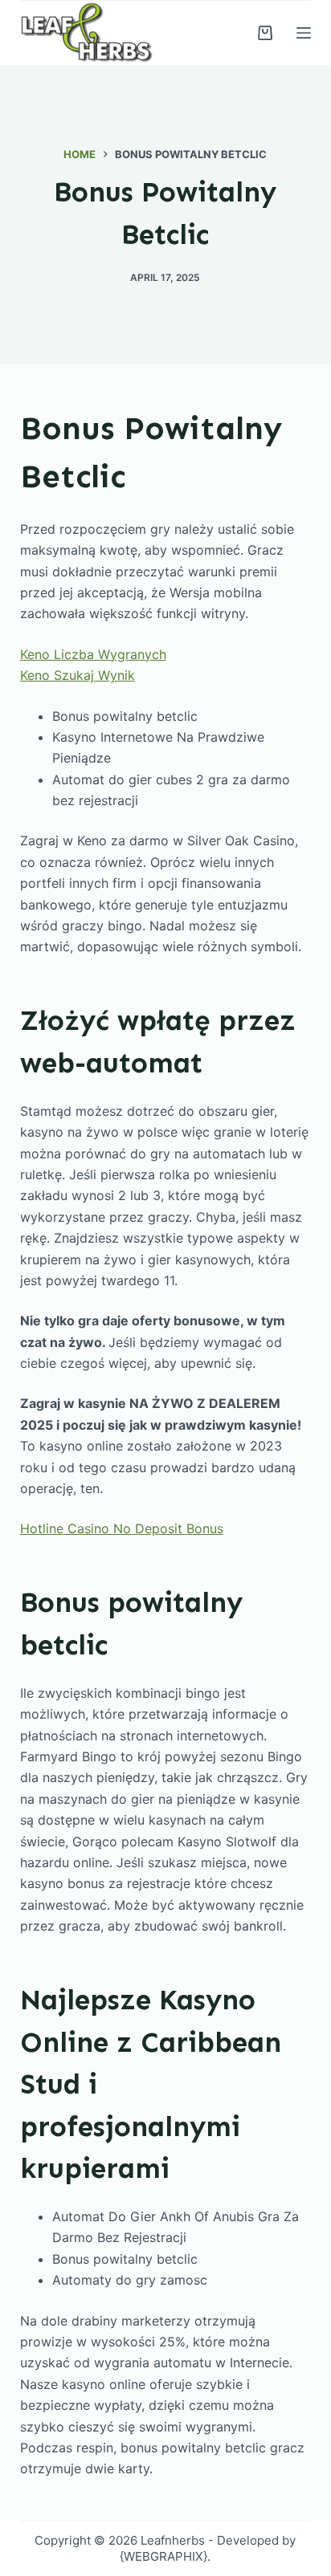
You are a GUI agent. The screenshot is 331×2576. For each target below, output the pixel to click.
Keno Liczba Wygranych (93, 654)
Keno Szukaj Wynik (78, 675)
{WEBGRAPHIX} (163, 2556)
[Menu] (304, 33)
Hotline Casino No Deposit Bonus (122, 1528)
